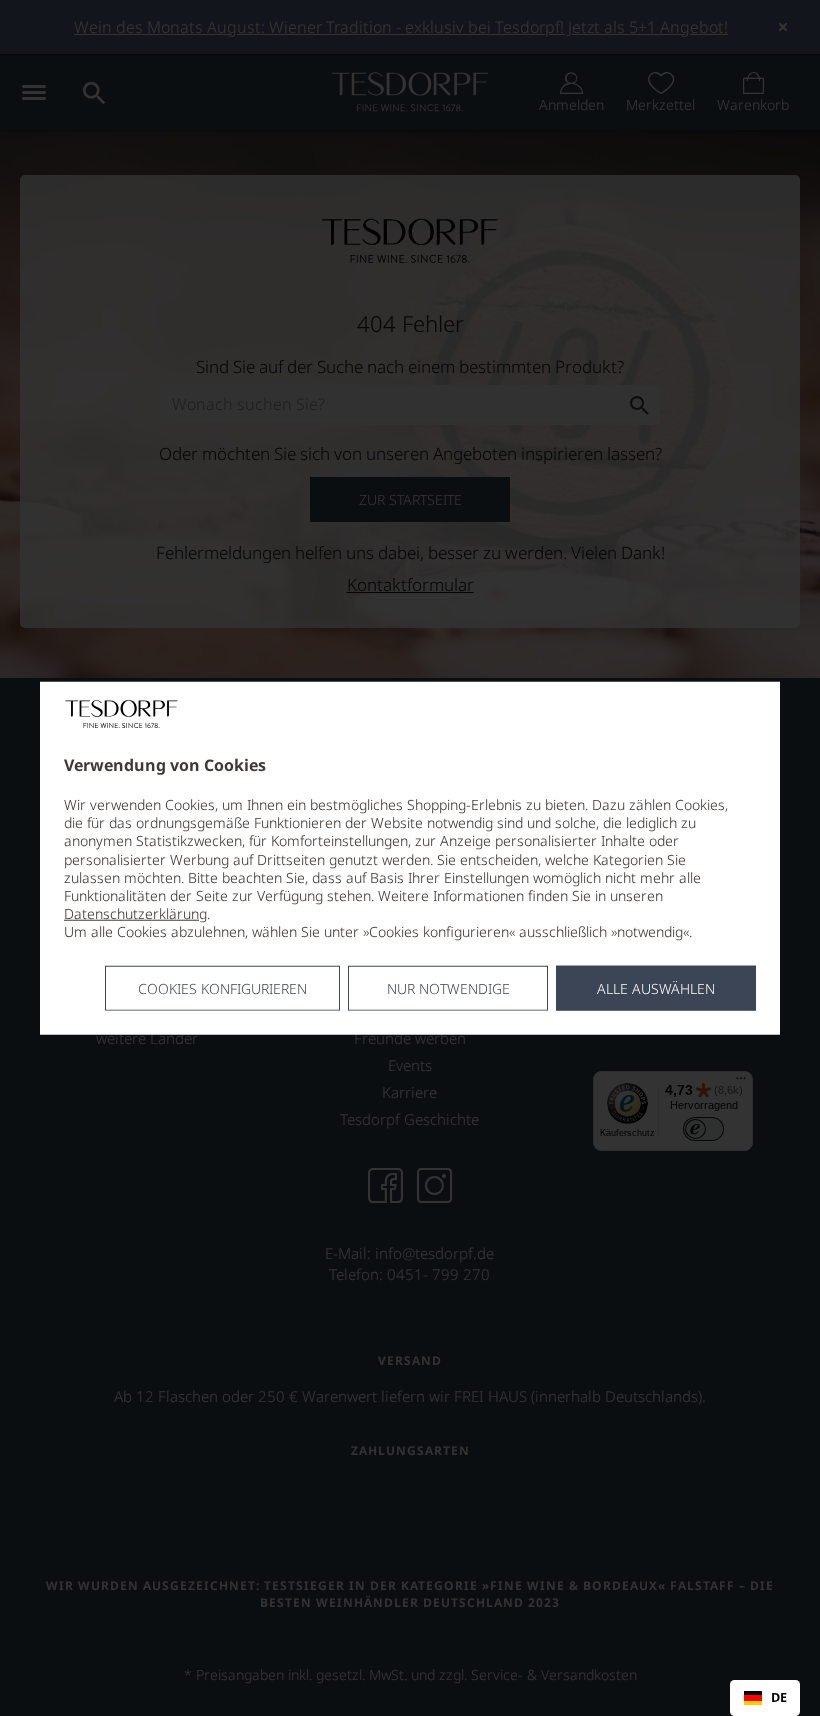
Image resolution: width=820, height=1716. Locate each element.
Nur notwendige (448, 987)
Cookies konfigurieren (222, 987)
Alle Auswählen (656, 987)
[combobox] (765, 1698)
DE (779, 1698)
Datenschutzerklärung (135, 913)
